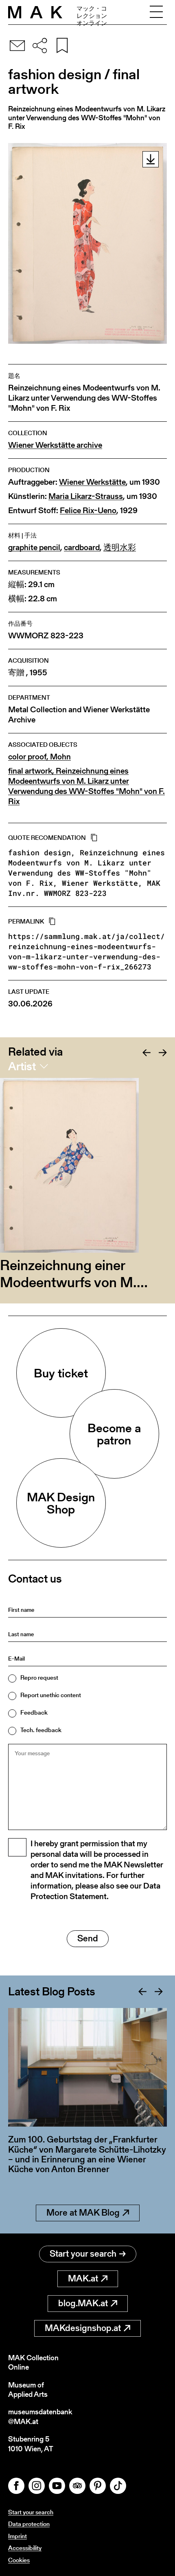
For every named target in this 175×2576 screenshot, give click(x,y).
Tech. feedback (41, 1730)
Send (88, 1938)
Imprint (17, 2536)
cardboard (82, 548)
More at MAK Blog (83, 2213)
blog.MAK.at (83, 2303)
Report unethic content (51, 1695)
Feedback (34, 1712)
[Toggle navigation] (156, 12)
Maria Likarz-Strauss (86, 496)
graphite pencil (34, 548)
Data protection (29, 2524)
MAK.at (83, 2278)
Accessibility (25, 2548)
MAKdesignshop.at (83, 2328)
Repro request (39, 1677)
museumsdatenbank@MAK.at (40, 2417)
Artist (22, 1066)
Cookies (19, 2560)
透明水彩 (120, 548)
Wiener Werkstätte (92, 482)
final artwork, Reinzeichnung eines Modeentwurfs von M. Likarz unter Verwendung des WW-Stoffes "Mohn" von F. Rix (86, 786)
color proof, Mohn (39, 757)
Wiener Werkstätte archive (55, 445)
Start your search (83, 2254)
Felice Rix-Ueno (88, 511)
